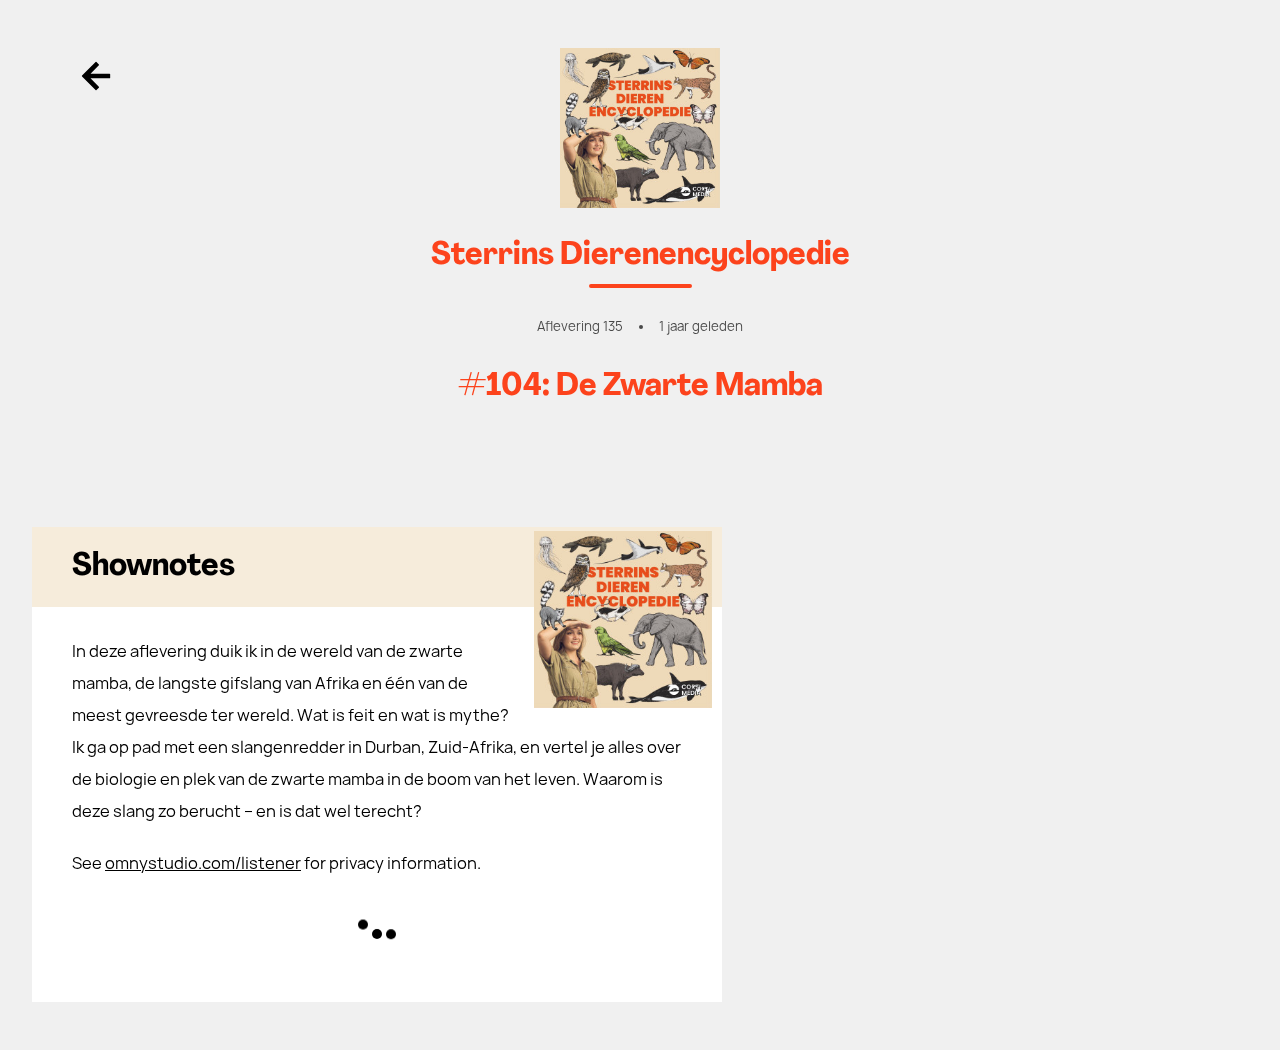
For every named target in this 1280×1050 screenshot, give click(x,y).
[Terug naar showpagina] (640, 128)
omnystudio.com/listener (203, 863)
